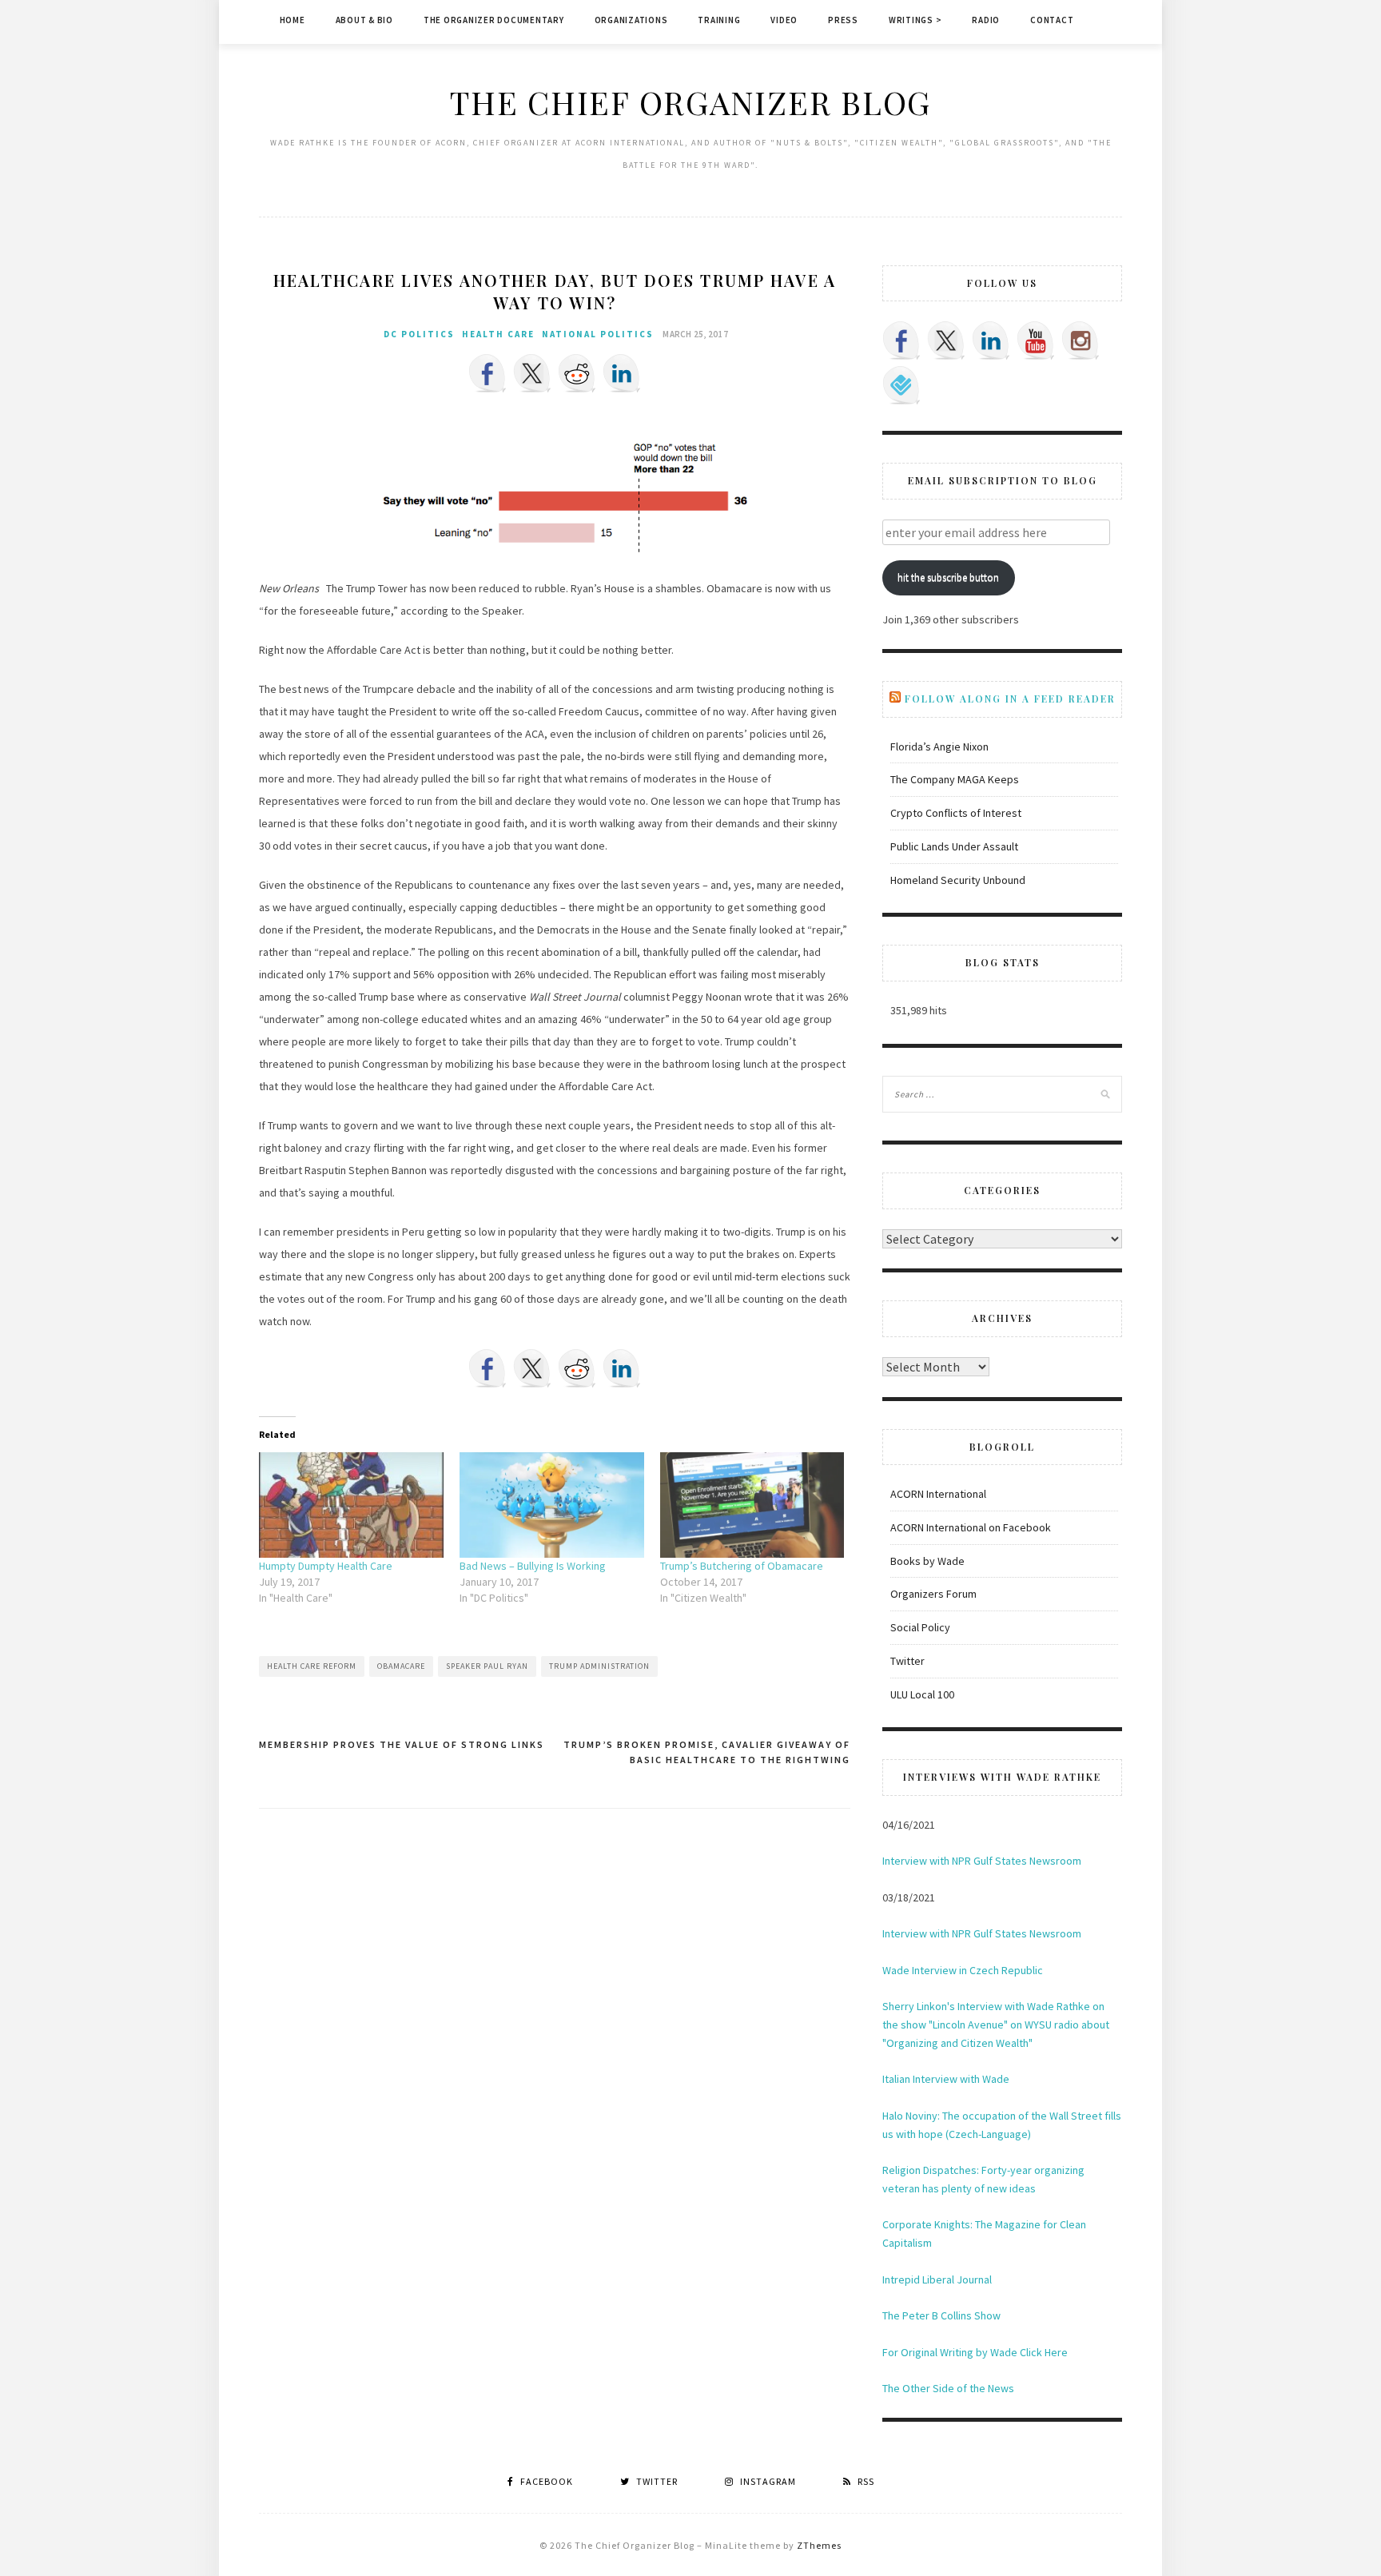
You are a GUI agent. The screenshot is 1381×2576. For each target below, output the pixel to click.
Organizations (631, 20)
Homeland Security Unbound (958, 880)
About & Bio (364, 20)
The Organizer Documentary (494, 20)
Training (719, 20)
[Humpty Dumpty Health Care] (351, 1505)
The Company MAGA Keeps (955, 779)
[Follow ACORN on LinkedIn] (991, 340)
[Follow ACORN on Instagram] (1081, 340)
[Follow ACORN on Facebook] (901, 340)
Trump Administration (599, 1666)
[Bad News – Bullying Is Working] (552, 1505)
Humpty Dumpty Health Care (326, 1566)
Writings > (915, 20)
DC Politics (419, 334)
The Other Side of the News (948, 2388)
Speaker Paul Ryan (487, 1666)
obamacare (401, 1666)
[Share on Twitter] (532, 373)
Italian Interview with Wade (946, 2079)
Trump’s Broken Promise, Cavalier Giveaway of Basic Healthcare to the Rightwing (707, 1752)
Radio (986, 20)
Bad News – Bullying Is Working (533, 1566)
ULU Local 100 (922, 1694)
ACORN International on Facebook (971, 1527)
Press (843, 20)
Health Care (498, 334)
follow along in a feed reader (1010, 699)
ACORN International (938, 1494)
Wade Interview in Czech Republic (963, 1970)
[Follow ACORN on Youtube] (1036, 340)
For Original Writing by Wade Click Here (975, 2352)
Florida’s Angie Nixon (939, 747)
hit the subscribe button (948, 577)
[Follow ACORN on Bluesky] (901, 385)
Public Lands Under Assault (954, 846)
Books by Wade (927, 1561)
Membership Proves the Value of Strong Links (402, 1744)
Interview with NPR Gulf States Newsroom (982, 1861)
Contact (1052, 20)
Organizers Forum (933, 1594)
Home (293, 20)
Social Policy (920, 1627)
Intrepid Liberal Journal (937, 2279)
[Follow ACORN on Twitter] (946, 340)
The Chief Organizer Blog (690, 102)
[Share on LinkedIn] (622, 373)
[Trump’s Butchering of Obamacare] (752, 1505)
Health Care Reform (312, 1666)
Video (784, 20)
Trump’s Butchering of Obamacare (742, 1566)
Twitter (907, 1661)
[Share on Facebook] (488, 373)
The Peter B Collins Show (941, 2315)
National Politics (598, 334)
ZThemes (819, 2545)
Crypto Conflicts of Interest (956, 813)
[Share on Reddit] (577, 373)
